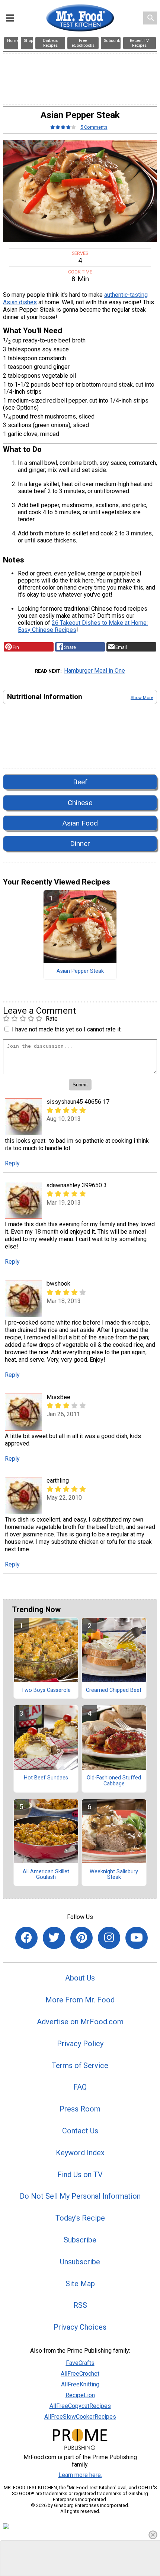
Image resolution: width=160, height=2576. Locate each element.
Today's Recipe (80, 2218)
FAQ (80, 2087)
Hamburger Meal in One (95, 671)
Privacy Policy (80, 2044)
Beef (80, 782)
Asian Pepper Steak (80, 971)
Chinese (80, 803)
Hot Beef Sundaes (46, 1778)
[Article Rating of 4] (63, 127)
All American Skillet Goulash (46, 1875)
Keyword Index (80, 2153)
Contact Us (80, 2131)
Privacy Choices (80, 2327)
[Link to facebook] (26, 1938)
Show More (142, 698)
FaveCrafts (80, 2363)
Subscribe (80, 2240)
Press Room (80, 2109)
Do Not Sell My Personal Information (80, 2196)
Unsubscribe (80, 2262)
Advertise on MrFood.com (80, 2022)
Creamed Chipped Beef (114, 1690)
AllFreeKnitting (80, 2384)
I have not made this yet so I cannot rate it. (67, 1029)
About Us (80, 1978)
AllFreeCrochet (80, 2374)
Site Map (80, 2284)
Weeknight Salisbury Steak (114, 1875)
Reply (12, 1163)
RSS (80, 2305)
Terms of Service (80, 2065)
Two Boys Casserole (46, 1690)
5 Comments (94, 127)
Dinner (80, 844)
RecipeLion (80, 2395)
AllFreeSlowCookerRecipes (80, 2417)
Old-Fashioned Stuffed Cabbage (114, 1781)
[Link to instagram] (109, 1938)
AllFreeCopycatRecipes (80, 2406)
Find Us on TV (80, 2175)
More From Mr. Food (80, 2000)
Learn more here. (80, 2475)
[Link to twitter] (54, 1938)
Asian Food (80, 823)
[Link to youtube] (137, 1938)
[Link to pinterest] (81, 1938)
